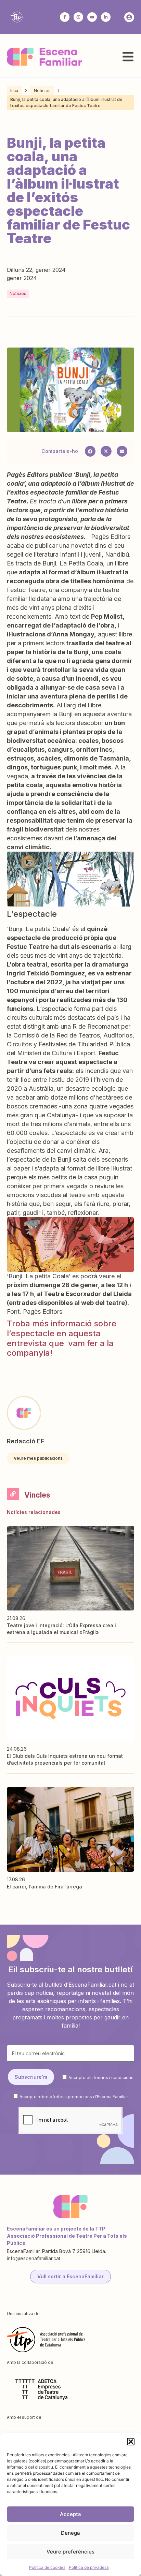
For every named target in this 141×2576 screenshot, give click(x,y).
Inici (14, 91)
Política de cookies (47, 2567)
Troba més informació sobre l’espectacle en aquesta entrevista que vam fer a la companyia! (62, 1338)
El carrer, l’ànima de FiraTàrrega (44, 1887)
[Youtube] (92, 17)
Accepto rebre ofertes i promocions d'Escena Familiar (74, 2097)
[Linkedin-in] (106, 17)
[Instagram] (78, 17)
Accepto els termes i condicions (101, 2077)
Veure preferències (70, 2552)
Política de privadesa (89, 2567)
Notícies (42, 91)
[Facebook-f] (65, 17)
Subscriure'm (31, 2077)
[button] (131, 2442)
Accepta (70, 2514)
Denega (70, 2533)
